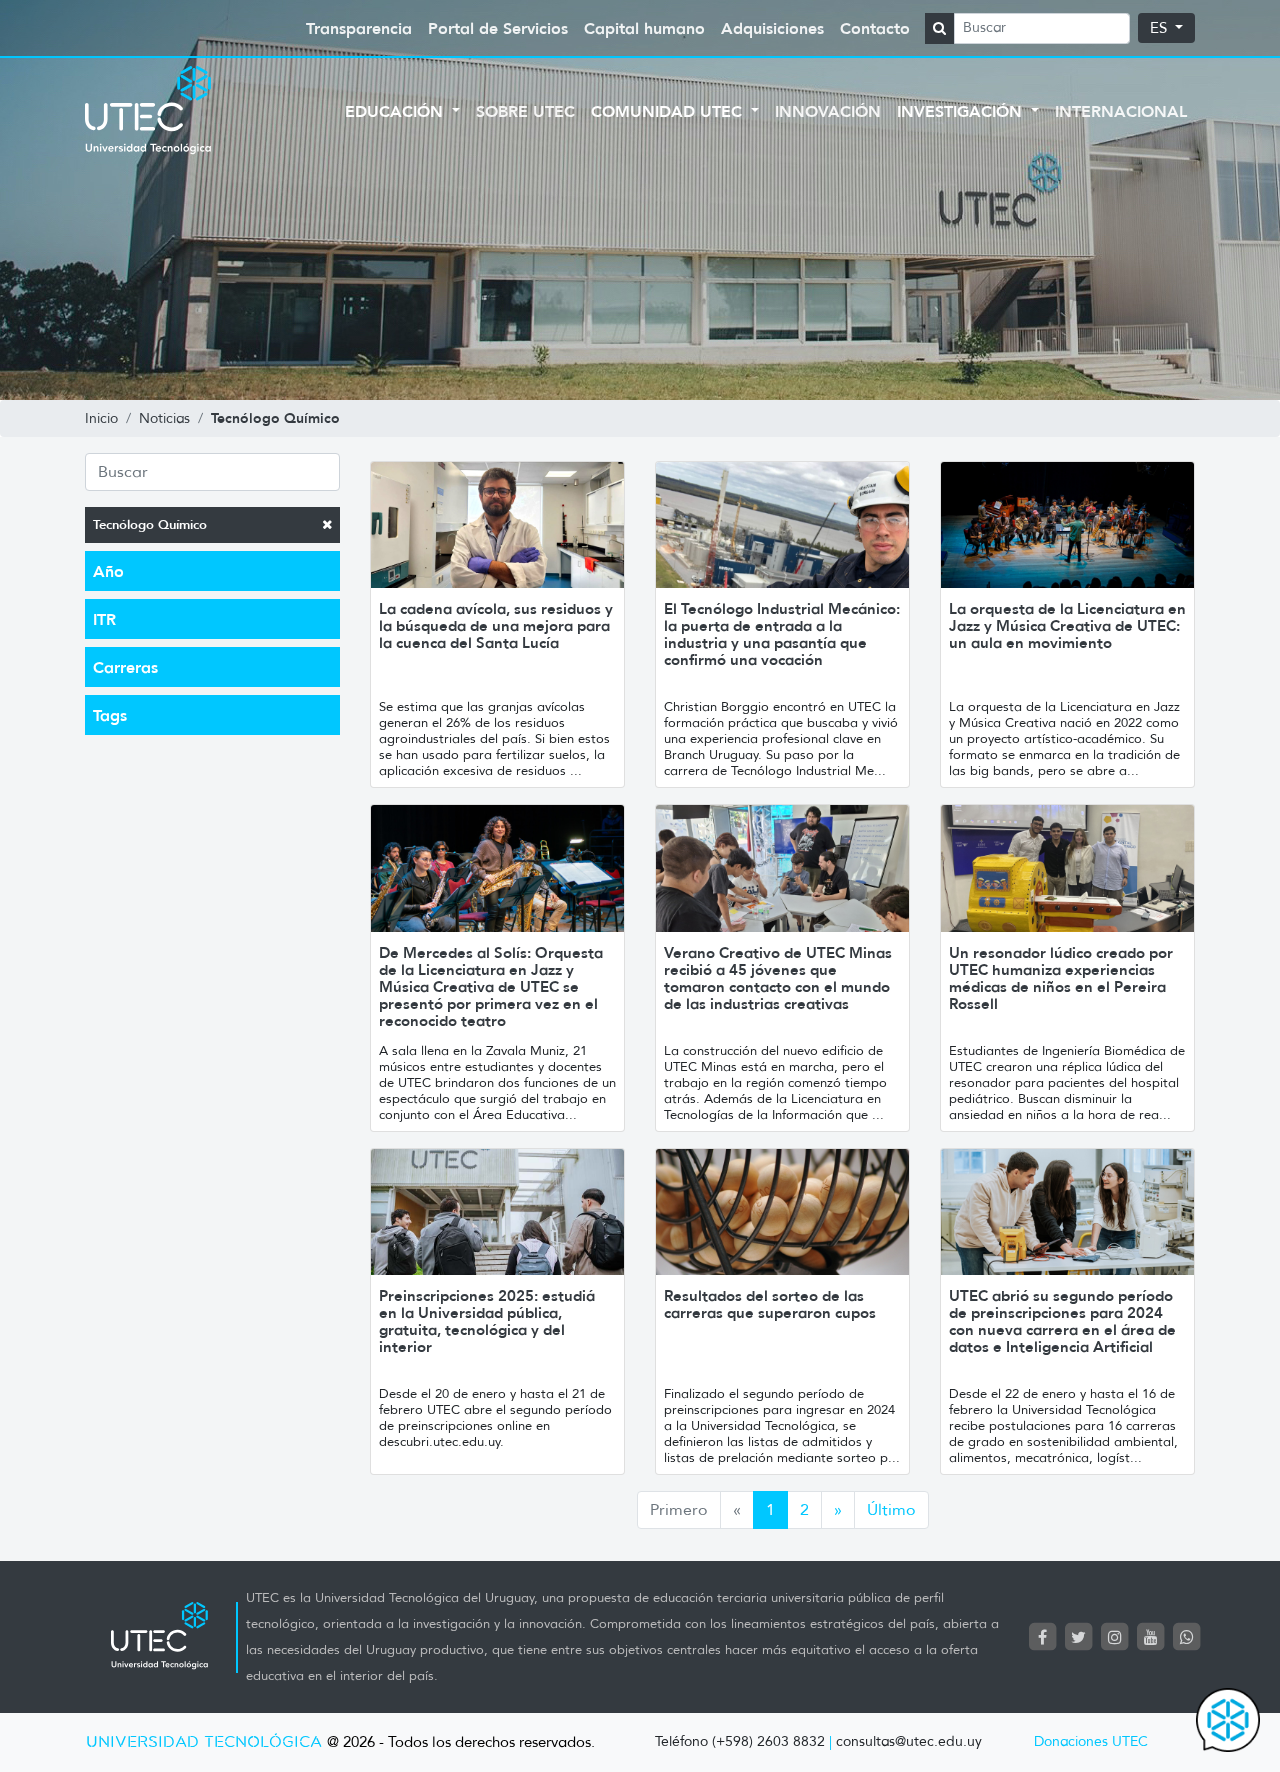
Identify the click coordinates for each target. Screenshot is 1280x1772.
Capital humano (644, 28)
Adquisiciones (772, 28)
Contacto (875, 28)
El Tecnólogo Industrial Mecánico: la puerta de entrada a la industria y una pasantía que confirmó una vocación (782, 634)
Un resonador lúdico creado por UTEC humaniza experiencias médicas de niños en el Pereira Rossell (1061, 978)
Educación (396, 111)
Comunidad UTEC (669, 111)
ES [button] (1160, 28)
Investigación (962, 111)
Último (891, 1509)
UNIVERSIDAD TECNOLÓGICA (204, 1742)
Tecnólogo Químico (150, 524)
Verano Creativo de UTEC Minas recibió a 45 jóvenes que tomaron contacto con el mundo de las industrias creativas (778, 978)
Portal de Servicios (498, 28)
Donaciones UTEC (1091, 1741)
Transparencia (359, 28)
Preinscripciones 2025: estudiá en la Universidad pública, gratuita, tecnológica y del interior (487, 1321)
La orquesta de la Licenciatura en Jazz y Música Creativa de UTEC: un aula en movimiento (1067, 625)
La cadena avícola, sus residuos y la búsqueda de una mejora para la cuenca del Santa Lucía (496, 625)
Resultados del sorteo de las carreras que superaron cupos (770, 1304)
